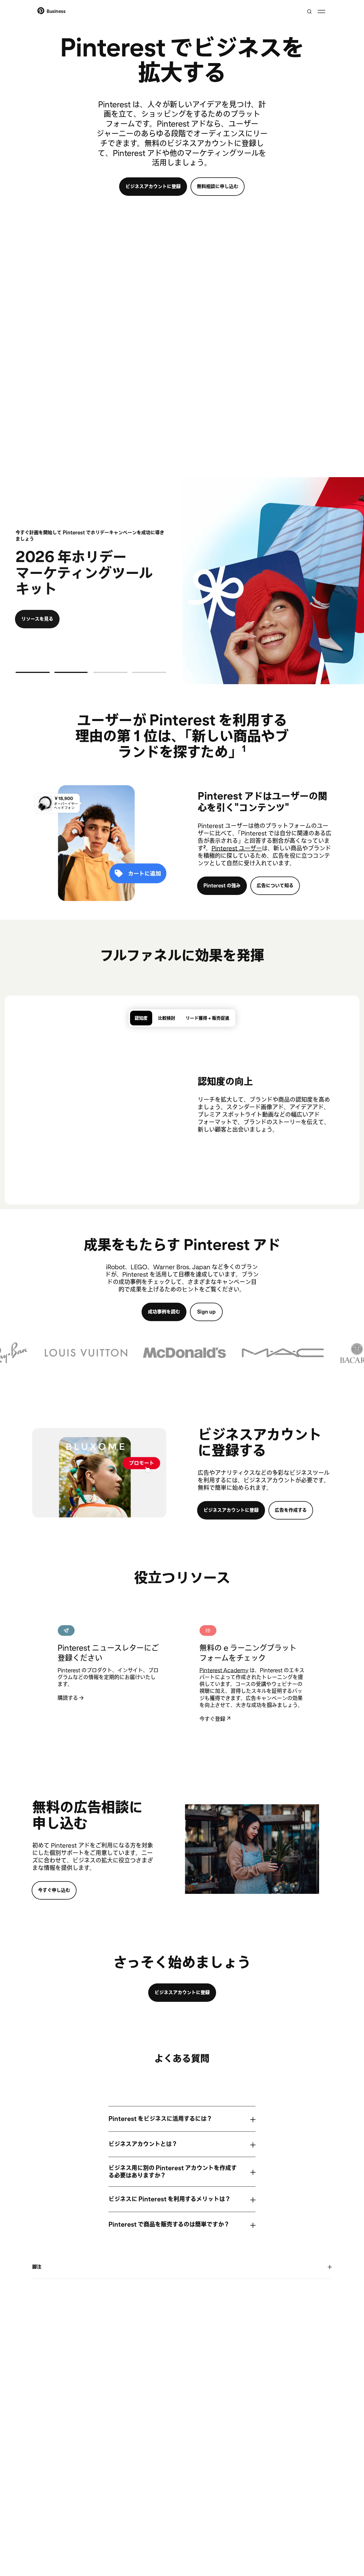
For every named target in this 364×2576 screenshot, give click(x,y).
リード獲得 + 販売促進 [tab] (207, 1018)
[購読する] (111, 1631)
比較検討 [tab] (167, 1018)
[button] (182, 1353)
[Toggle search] (309, 12)
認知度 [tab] (141, 1018)
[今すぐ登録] (253, 1631)
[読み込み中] (33, 672)
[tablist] (182, 1018)
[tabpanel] (182, 1103)
